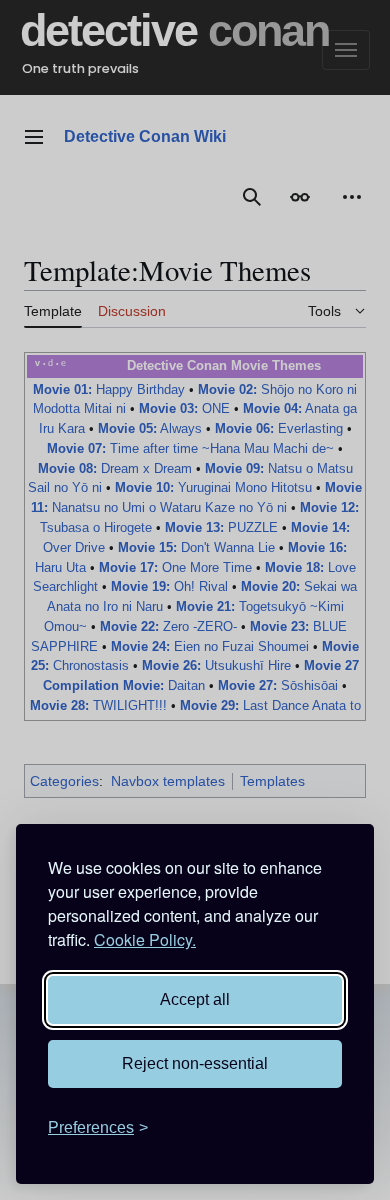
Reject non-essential (195, 1063)
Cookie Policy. (145, 939)
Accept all (195, 999)
